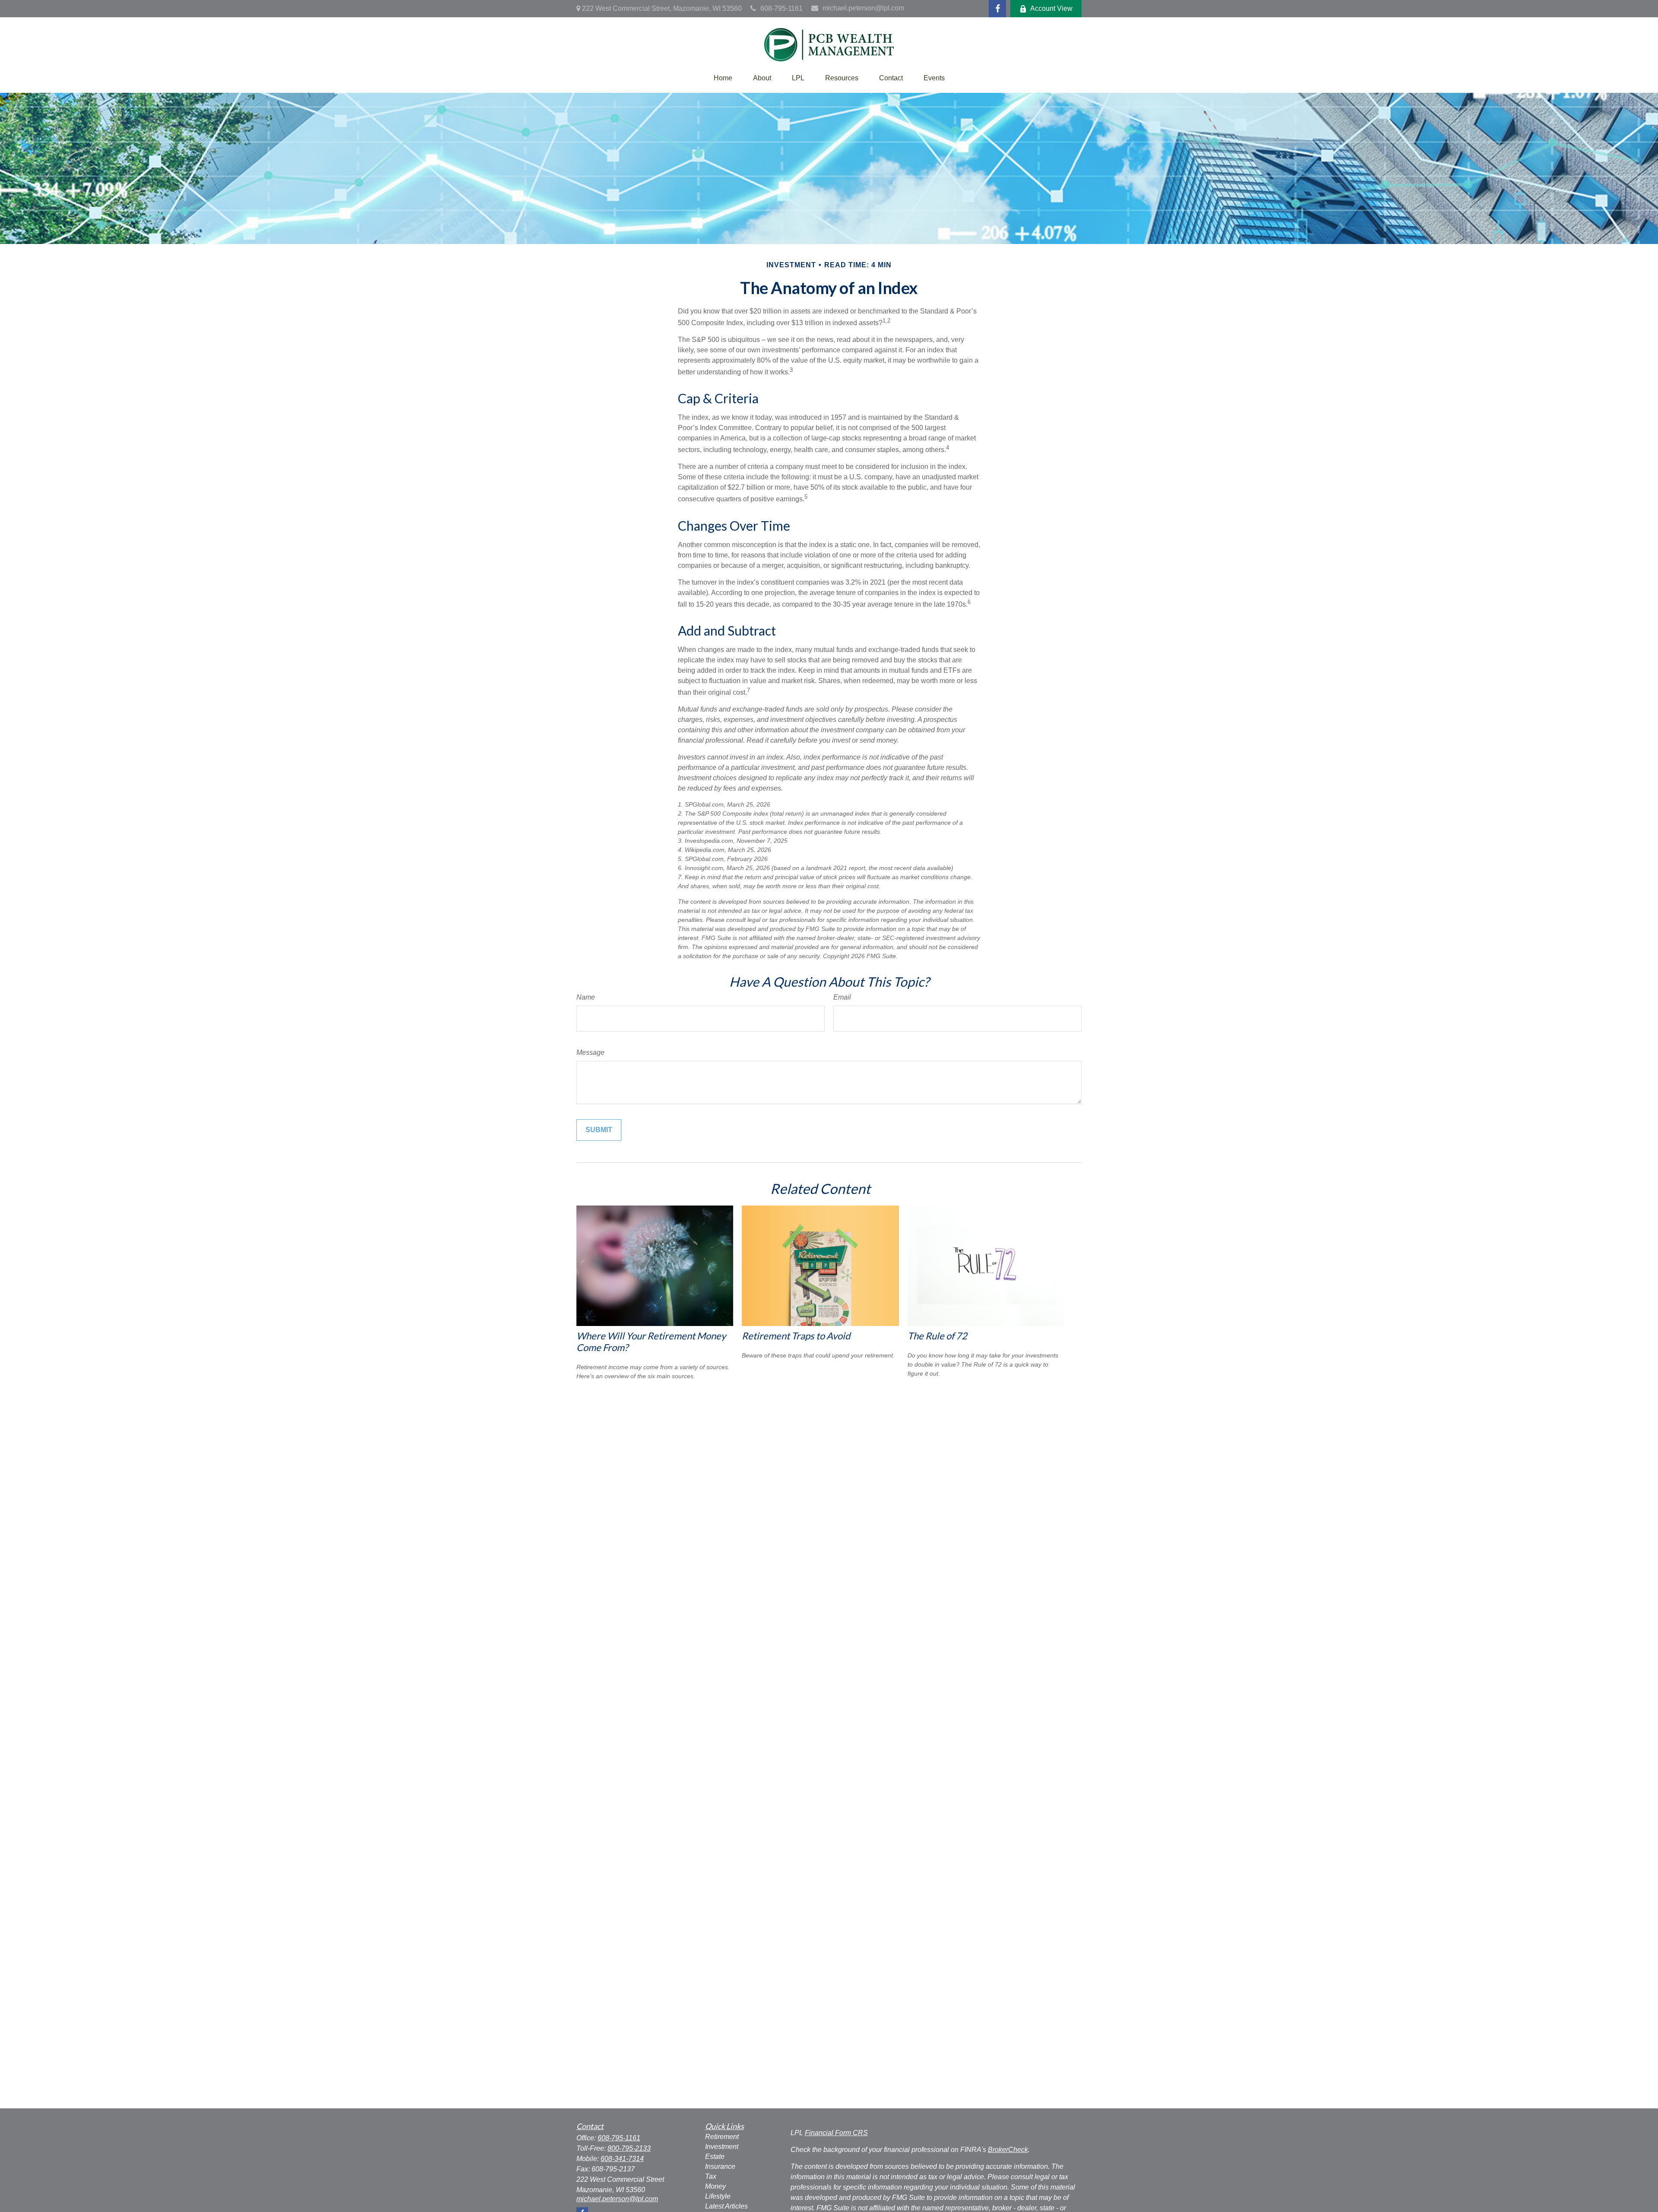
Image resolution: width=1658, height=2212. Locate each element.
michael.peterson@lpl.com (863, 8)
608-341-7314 (622, 2159)
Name (586, 997)
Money (715, 2186)
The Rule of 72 (937, 1336)
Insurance (720, 2166)
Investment (722, 2147)
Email (842, 997)
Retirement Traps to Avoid (796, 1336)
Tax (711, 2176)
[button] (723, 78)
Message (590, 1052)
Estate (715, 2157)
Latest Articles (726, 2206)
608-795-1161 (782, 8)
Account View (1051, 8)
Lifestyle (718, 2196)
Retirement (722, 2137)
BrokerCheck (1008, 2150)
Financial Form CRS (836, 2133)
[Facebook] (997, 9)
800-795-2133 (629, 2148)
